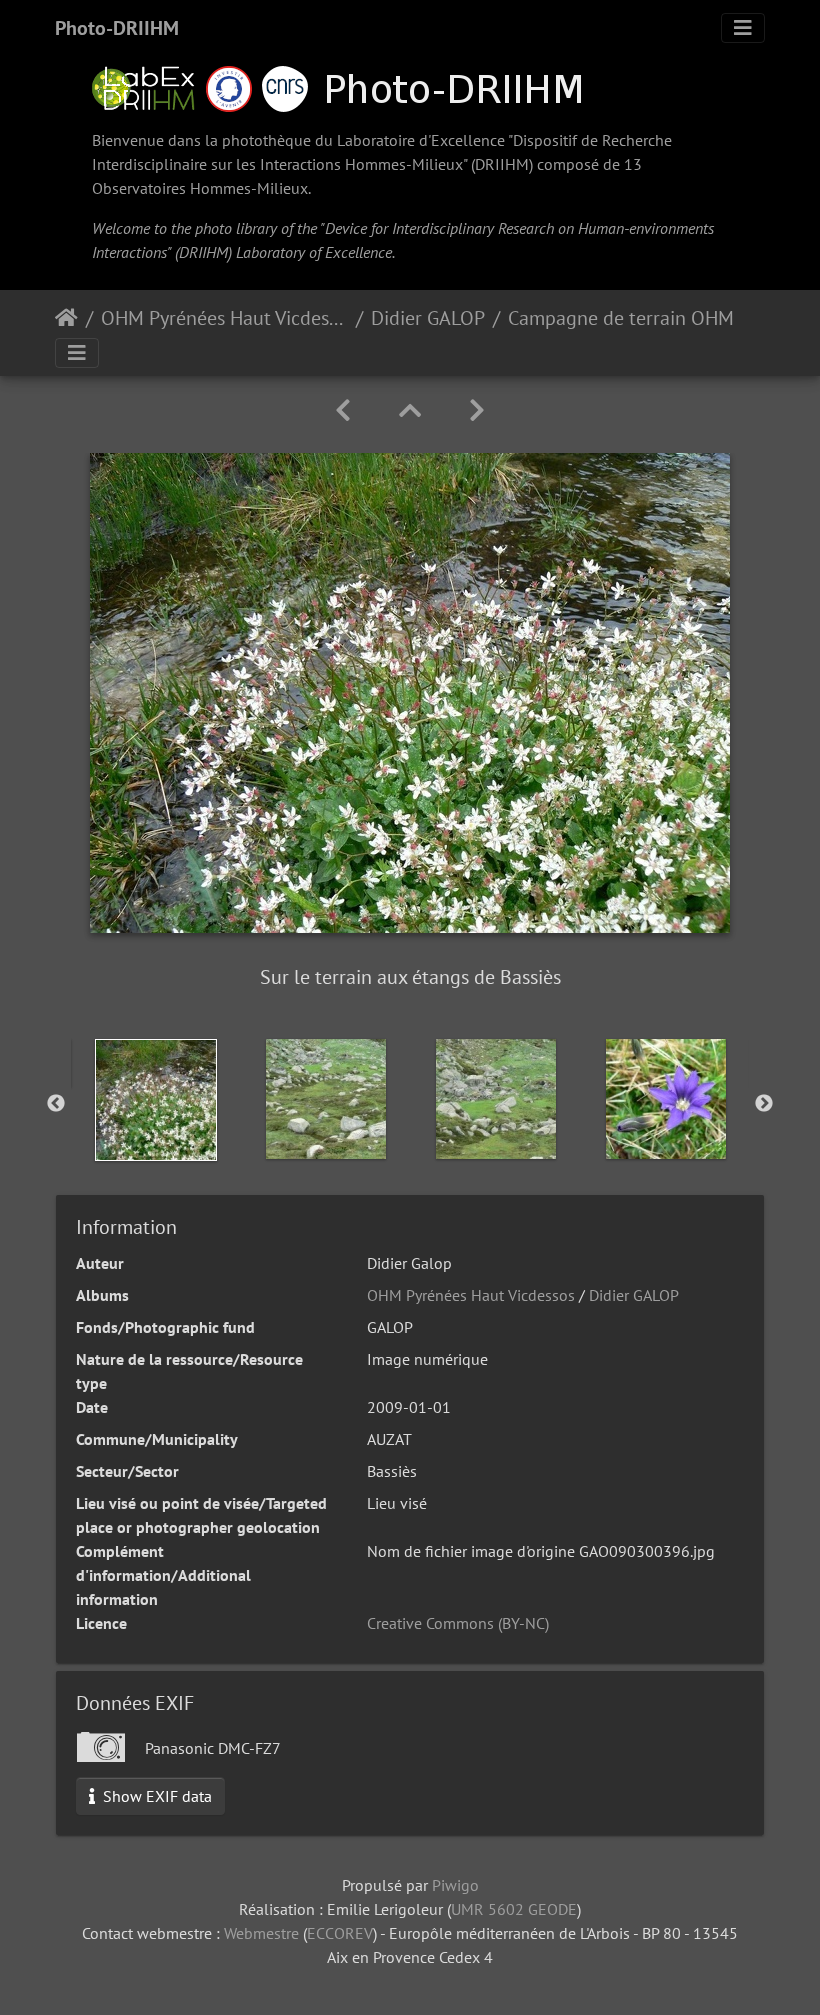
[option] (156, 1100)
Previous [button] (56, 1104)
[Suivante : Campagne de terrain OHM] (477, 410)
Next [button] (764, 1104)
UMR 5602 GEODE (514, 1909)
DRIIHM (502, 164)
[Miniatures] (410, 410)
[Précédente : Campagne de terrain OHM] (343, 410)
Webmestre (261, 1933)
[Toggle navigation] (743, 28)
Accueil (66, 318)
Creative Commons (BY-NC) (458, 1623)
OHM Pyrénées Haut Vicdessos (224, 318)
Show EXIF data (155, 1796)
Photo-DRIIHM (117, 28)
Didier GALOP (428, 318)
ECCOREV (340, 1933)
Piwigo (455, 1885)
